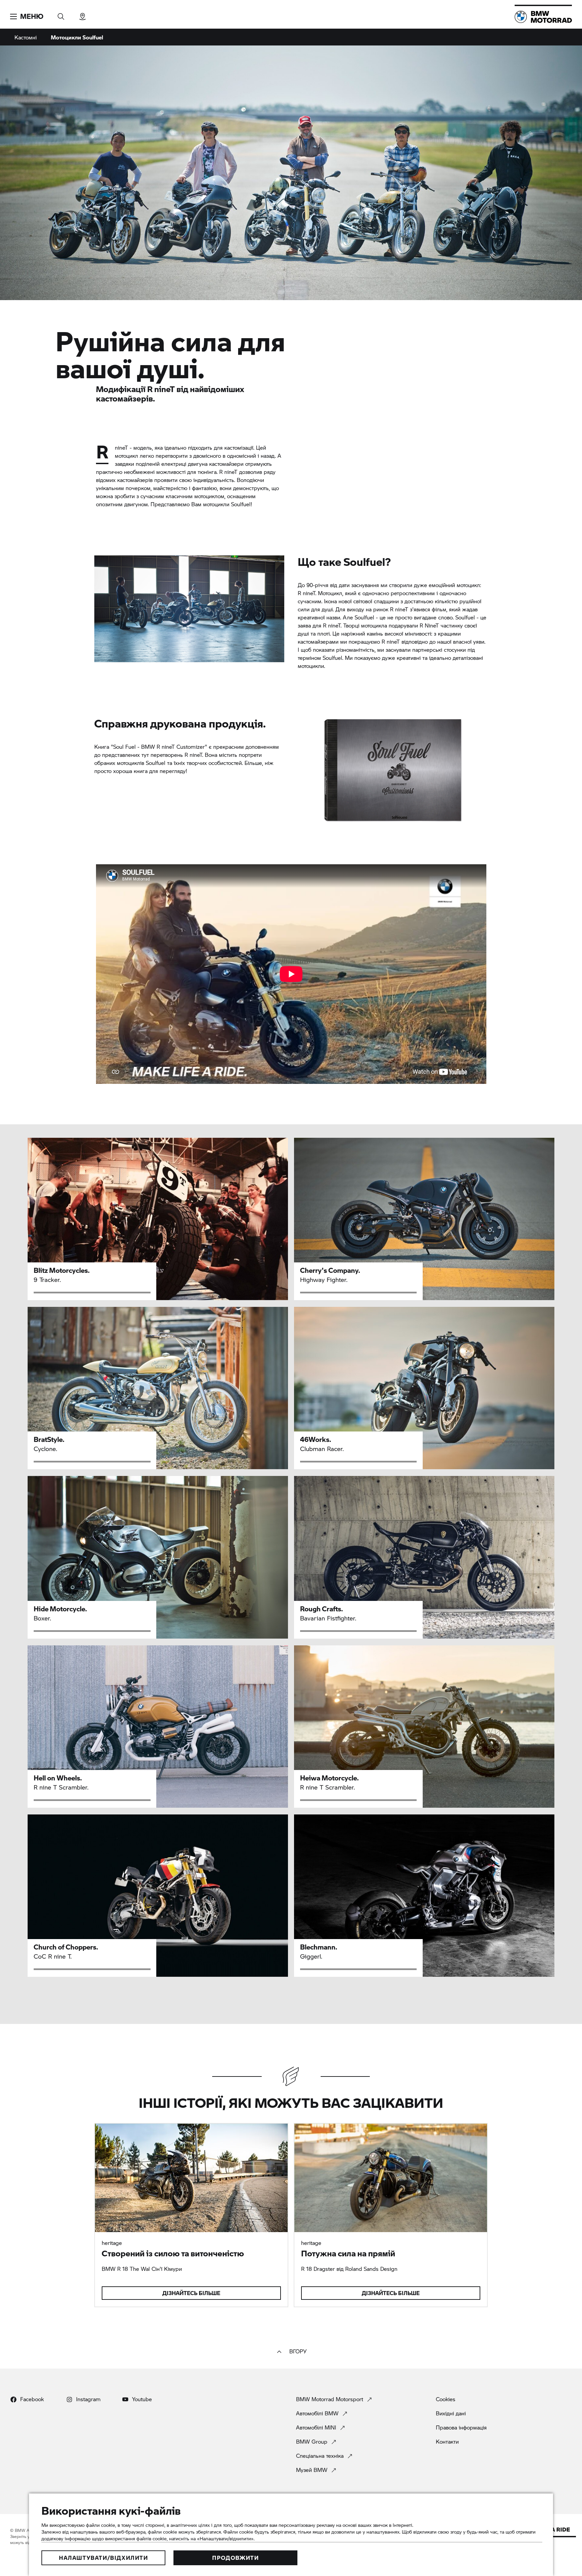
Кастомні (26, 37)
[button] (27, 17)
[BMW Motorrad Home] (543, 17)
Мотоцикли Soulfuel (77, 37)
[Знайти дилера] (83, 14)
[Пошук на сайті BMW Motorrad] (61, 14)
